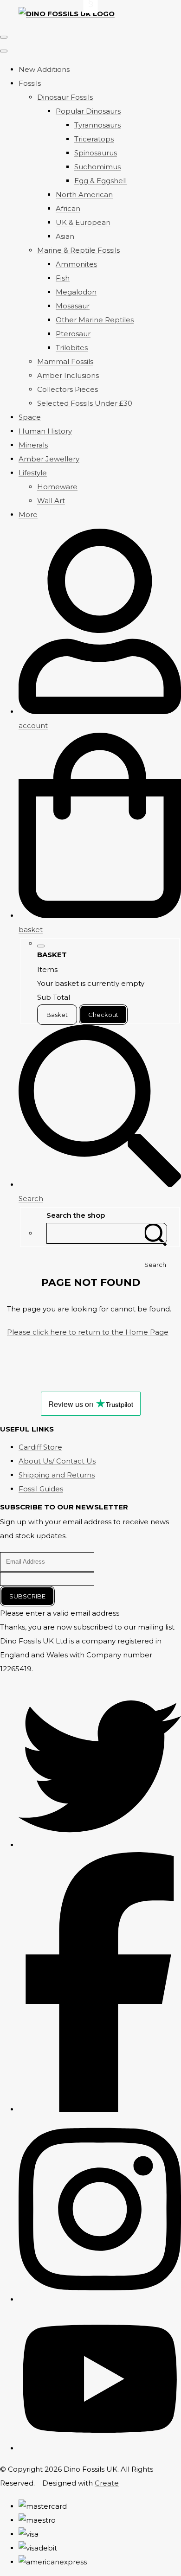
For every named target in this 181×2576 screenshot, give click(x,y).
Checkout (103, 1015)
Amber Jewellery (49, 459)
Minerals (33, 445)
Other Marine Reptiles (95, 320)
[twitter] (100, 1845)
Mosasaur (73, 306)
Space (30, 417)
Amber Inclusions (68, 375)
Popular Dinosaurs (88, 111)
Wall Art (51, 501)
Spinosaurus (96, 153)
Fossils (30, 83)
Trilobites (72, 348)
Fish (63, 278)
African (68, 208)
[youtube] (100, 2448)
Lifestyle (33, 473)
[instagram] (100, 2299)
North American (84, 195)
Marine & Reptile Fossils (78, 250)
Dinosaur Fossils (65, 97)
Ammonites (76, 264)
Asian (65, 236)
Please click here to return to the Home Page (88, 1332)
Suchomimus (97, 167)
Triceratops (94, 139)
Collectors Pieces (68, 389)
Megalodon (76, 292)
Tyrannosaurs (97, 125)
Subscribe (27, 1596)
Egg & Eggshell (100, 181)
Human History (45, 431)
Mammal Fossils (65, 361)
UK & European (83, 222)
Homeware (57, 487)
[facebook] (100, 2109)
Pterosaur (73, 334)
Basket (57, 1015)
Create (107, 2483)
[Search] (155, 1233)
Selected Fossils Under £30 (85, 403)
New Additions (44, 69)
